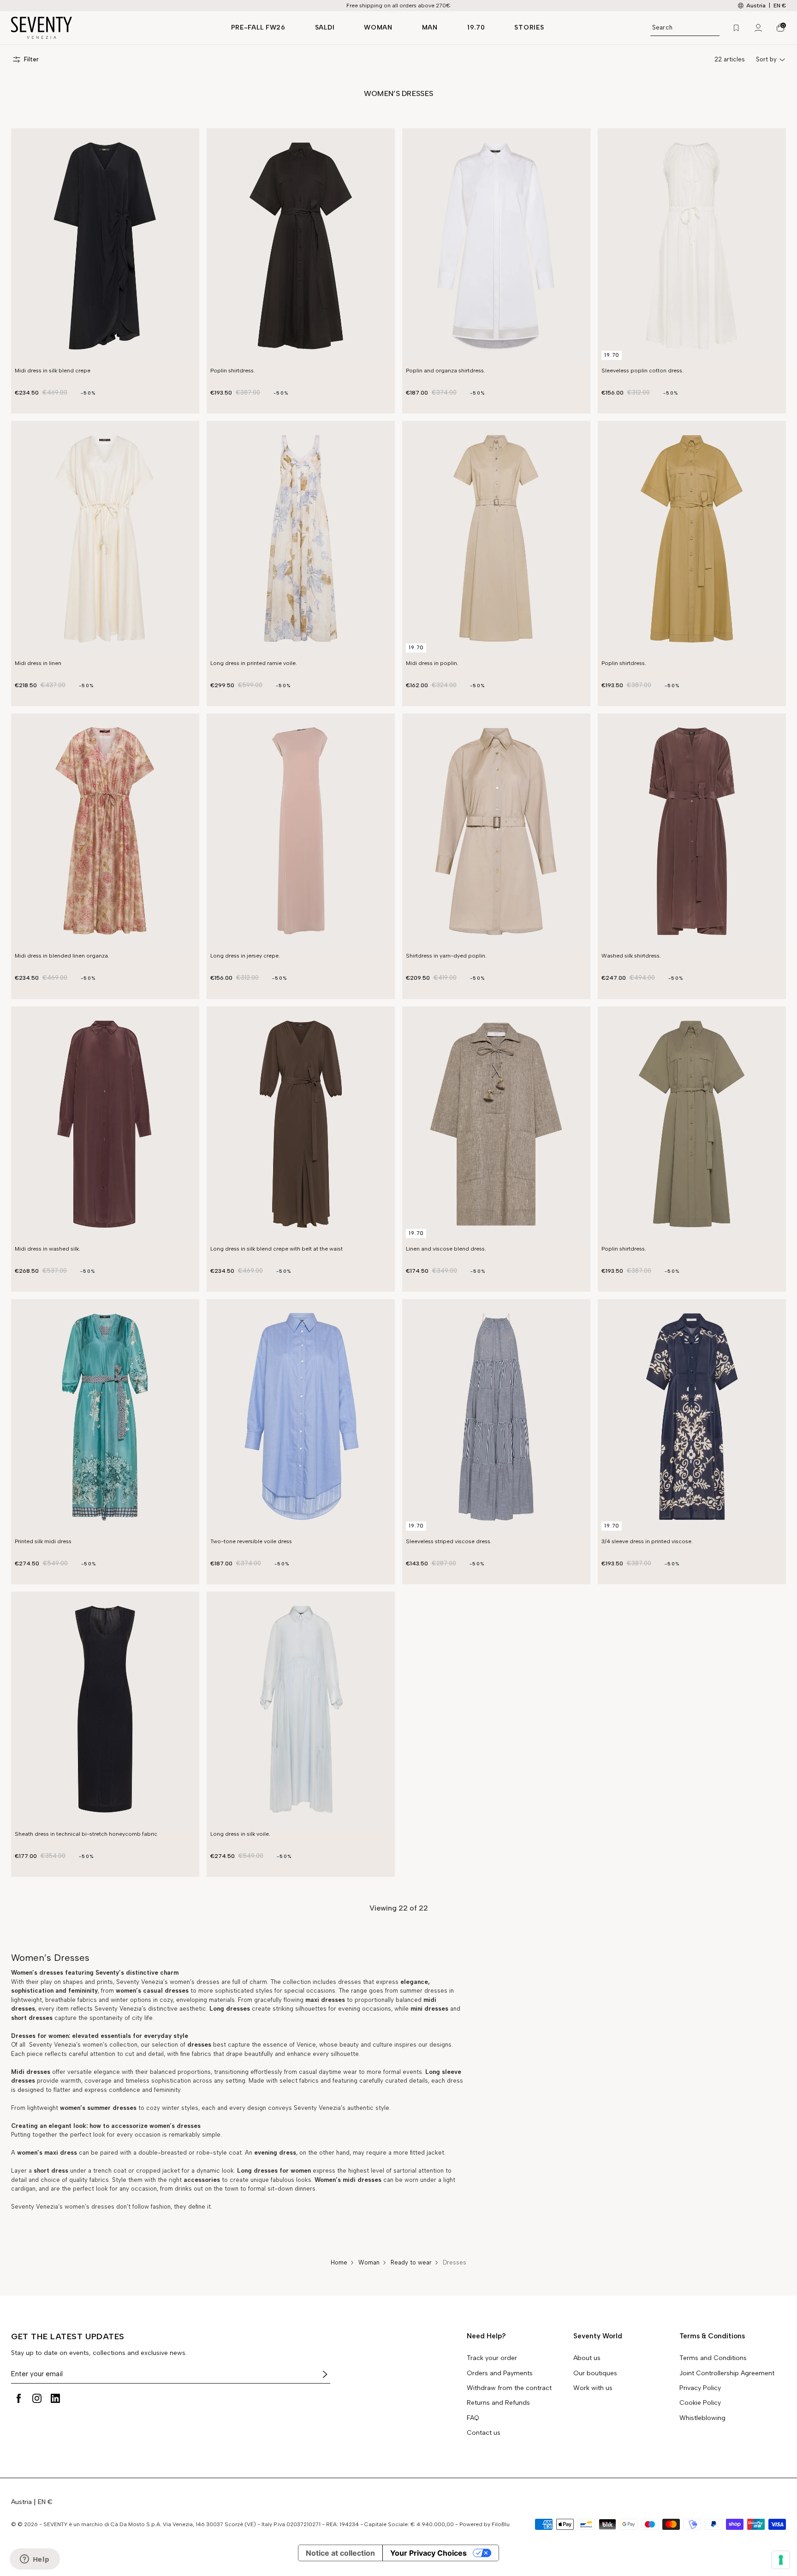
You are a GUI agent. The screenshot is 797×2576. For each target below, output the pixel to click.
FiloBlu (501, 2524)
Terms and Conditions (713, 2358)
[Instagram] (37, 2398)
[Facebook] (18, 2398)
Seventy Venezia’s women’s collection (82, 2045)
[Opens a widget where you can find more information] (35, 2560)
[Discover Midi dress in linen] (105, 539)
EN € (780, 6)
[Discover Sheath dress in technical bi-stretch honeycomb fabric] (105, 1709)
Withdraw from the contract (509, 2388)
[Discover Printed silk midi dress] (105, 1417)
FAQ (473, 2418)
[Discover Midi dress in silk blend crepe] (105, 246)
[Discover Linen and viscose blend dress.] (496, 1124)
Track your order (492, 2358)
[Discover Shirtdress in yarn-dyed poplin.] (496, 831)
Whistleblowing (702, 2418)
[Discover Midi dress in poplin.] (496, 539)
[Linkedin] (55, 2398)
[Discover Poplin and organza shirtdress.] (496, 246)
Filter (31, 59)
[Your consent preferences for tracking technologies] (781, 2560)
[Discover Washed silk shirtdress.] (692, 831)
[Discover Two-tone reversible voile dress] (301, 1417)
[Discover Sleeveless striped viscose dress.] (496, 1417)
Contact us (484, 2433)
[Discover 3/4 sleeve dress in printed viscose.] (692, 1417)
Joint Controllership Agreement (727, 2373)
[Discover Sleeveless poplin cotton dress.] (692, 246)
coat (235, 2153)
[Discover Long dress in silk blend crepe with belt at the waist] (301, 1124)
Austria (21, 2502)
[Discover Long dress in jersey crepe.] (301, 831)
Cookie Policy (700, 2403)
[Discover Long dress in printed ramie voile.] (301, 539)
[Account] (758, 28)
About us (587, 2358)
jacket (435, 2153)
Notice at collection (340, 2553)
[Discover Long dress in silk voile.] (301, 1709)
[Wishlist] (736, 28)
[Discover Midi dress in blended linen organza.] (105, 831)
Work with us (593, 2388)
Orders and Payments (500, 2373)
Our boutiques (595, 2373)
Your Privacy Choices (428, 2553)
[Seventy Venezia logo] (112, 28)
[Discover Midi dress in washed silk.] (105, 1124)
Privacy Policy (700, 2388)
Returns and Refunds (498, 2403)
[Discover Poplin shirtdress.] (301, 246)
